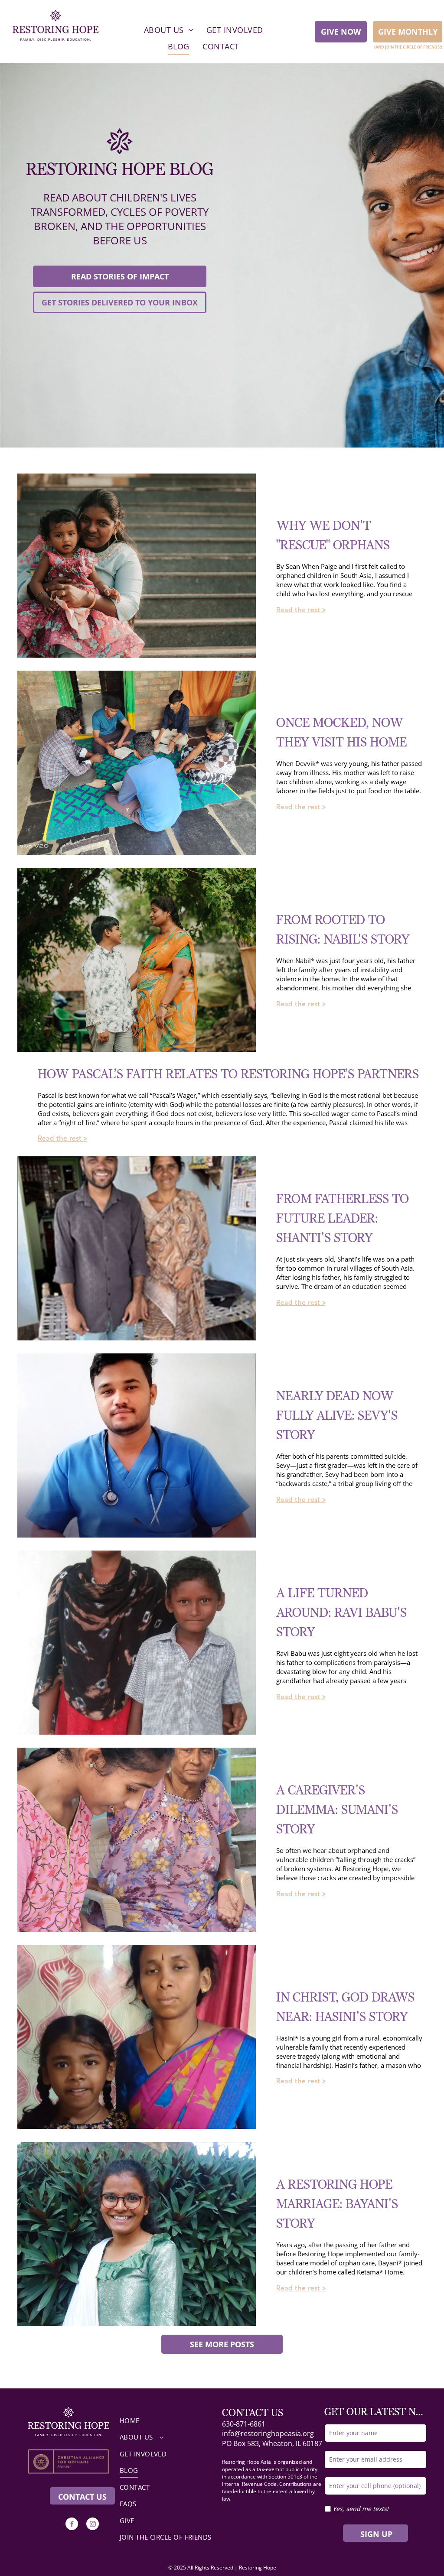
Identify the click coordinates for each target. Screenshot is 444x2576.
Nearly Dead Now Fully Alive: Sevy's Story (337, 1416)
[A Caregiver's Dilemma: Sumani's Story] (137, 1840)
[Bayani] (137, 2234)
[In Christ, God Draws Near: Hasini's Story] (137, 2037)
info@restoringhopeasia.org (268, 2433)
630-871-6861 (244, 2424)
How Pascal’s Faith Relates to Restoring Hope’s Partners (228, 1075)
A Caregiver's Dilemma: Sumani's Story (337, 1810)
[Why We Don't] (137, 566)
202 (178, 2568)
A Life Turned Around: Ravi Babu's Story (341, 1613)
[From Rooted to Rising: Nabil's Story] (137, 960)
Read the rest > (301, 610)
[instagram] (93, 2525)
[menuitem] (169, 30)
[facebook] (72, 2525)
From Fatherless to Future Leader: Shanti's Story (343, 1219)
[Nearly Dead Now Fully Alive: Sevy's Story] (137, 1445)
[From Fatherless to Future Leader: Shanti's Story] (137, 1248)
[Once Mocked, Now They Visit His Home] (137, 763)
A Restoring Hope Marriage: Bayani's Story (337, 2205)
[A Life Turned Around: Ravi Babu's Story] (137, 1643)
